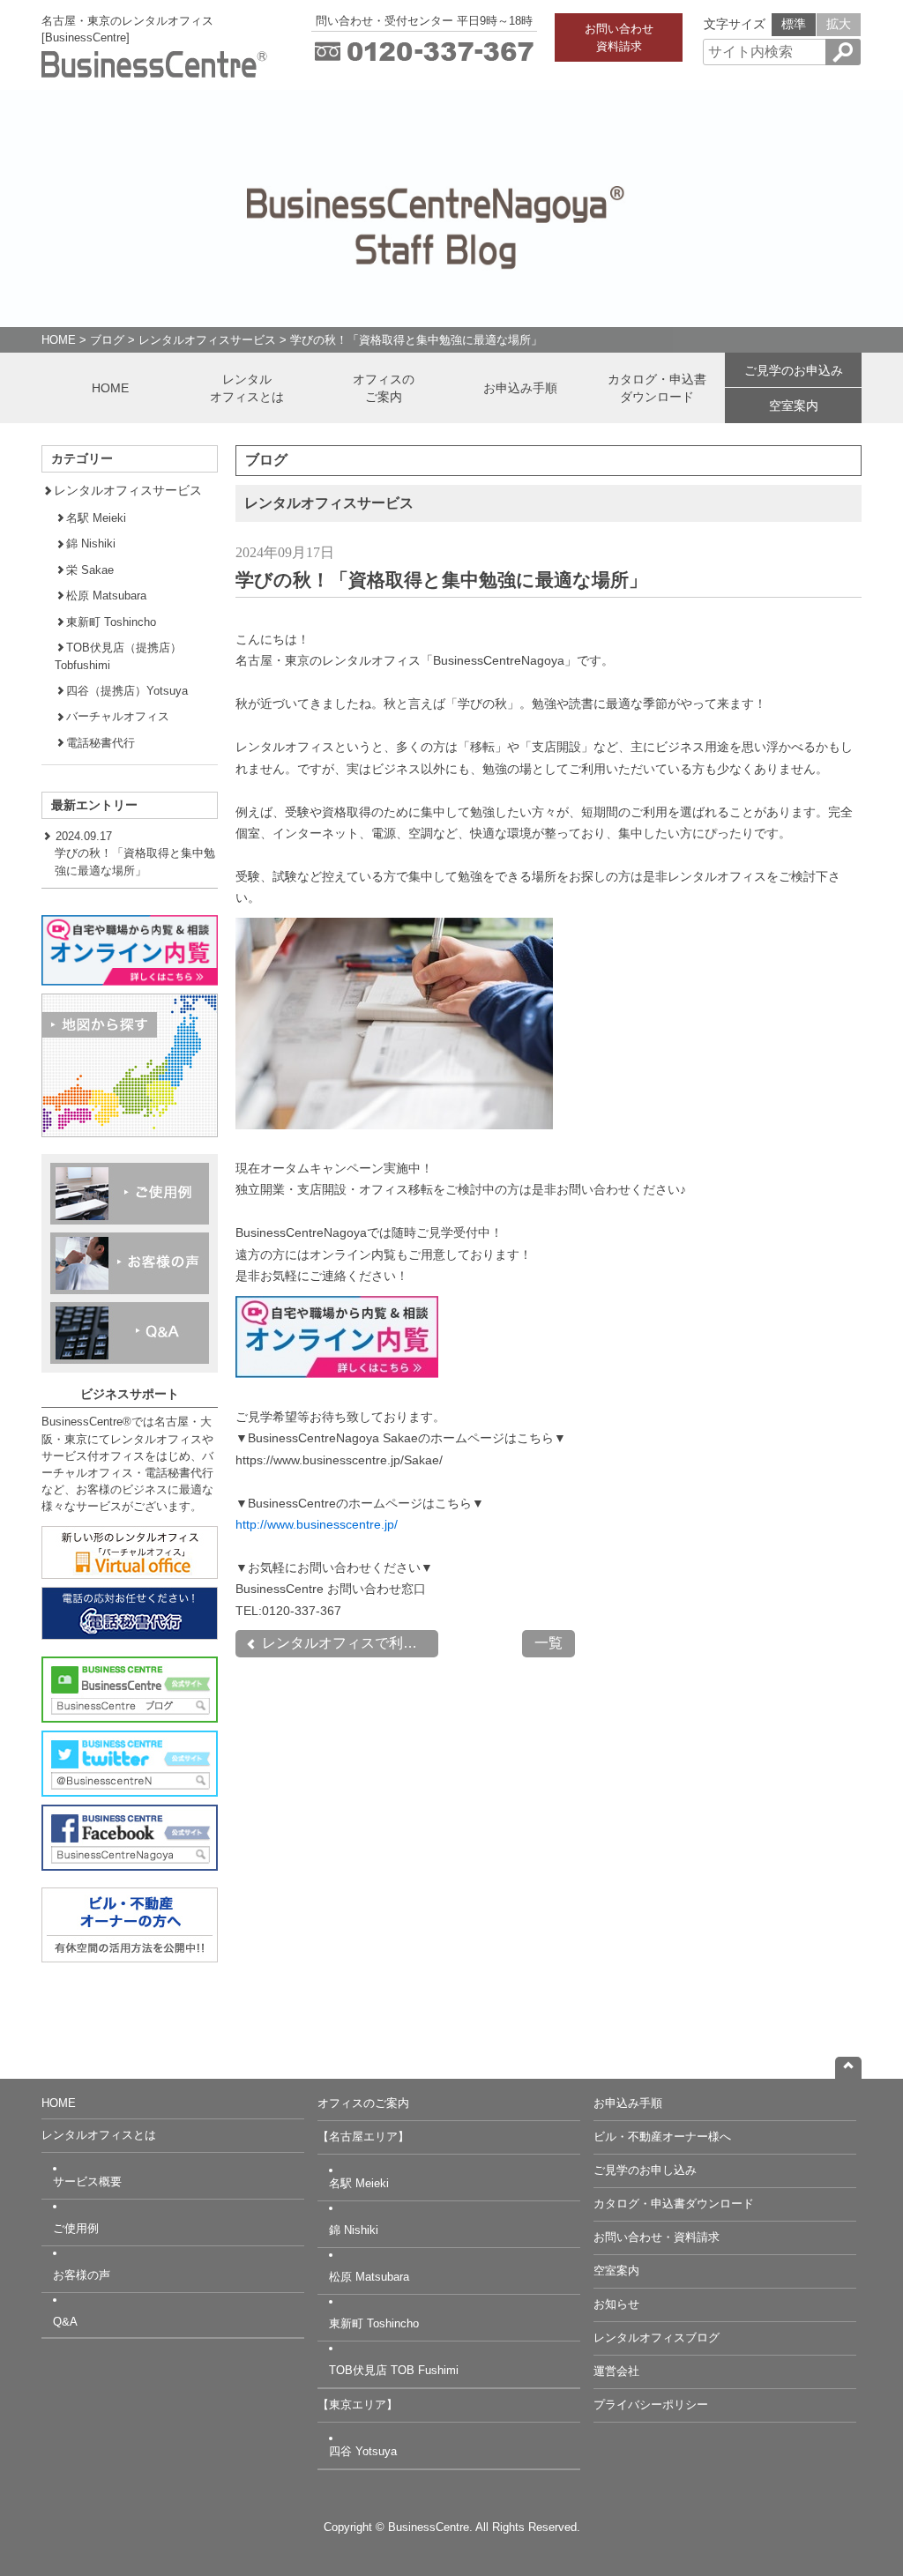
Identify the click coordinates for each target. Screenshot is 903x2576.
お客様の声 (82, 2275)
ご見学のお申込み (794, 370)
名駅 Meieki (96, 518)
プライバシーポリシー (651, 2405)
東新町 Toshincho (111, 622)
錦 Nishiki (91, 543)
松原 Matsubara (106, 596)
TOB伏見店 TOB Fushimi (394, 2370)
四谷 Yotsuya (363, 2451)
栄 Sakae (90, 570)
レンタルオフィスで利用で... (348, 1643)
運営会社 (616, 2371)
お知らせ (616, 2304)
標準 (794, 24)
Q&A (65, 2322)
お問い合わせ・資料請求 (657, 2237)
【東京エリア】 (358, 2405)
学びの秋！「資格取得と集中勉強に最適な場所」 (416, 340)
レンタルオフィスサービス (207, 340)
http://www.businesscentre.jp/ (317, 1524)
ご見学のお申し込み (645, 2170)
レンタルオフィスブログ (657, 2338)
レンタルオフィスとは (247, 388)
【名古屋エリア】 (363, 2137)
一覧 (549, 1643)
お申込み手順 (520, 388)
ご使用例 (76, 2228)
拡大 (839, 24)
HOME (59, 340)
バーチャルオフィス (118, 716)
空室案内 (794, 406)
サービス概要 (87, 2181)
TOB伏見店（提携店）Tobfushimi (118, 656)
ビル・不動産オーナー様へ (662, 2137)
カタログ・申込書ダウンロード (657, 388)
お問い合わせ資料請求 (619, 37)
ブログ (107, 340)
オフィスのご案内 (384, 388)
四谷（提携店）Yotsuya (127, 691)
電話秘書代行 (101, 743)
